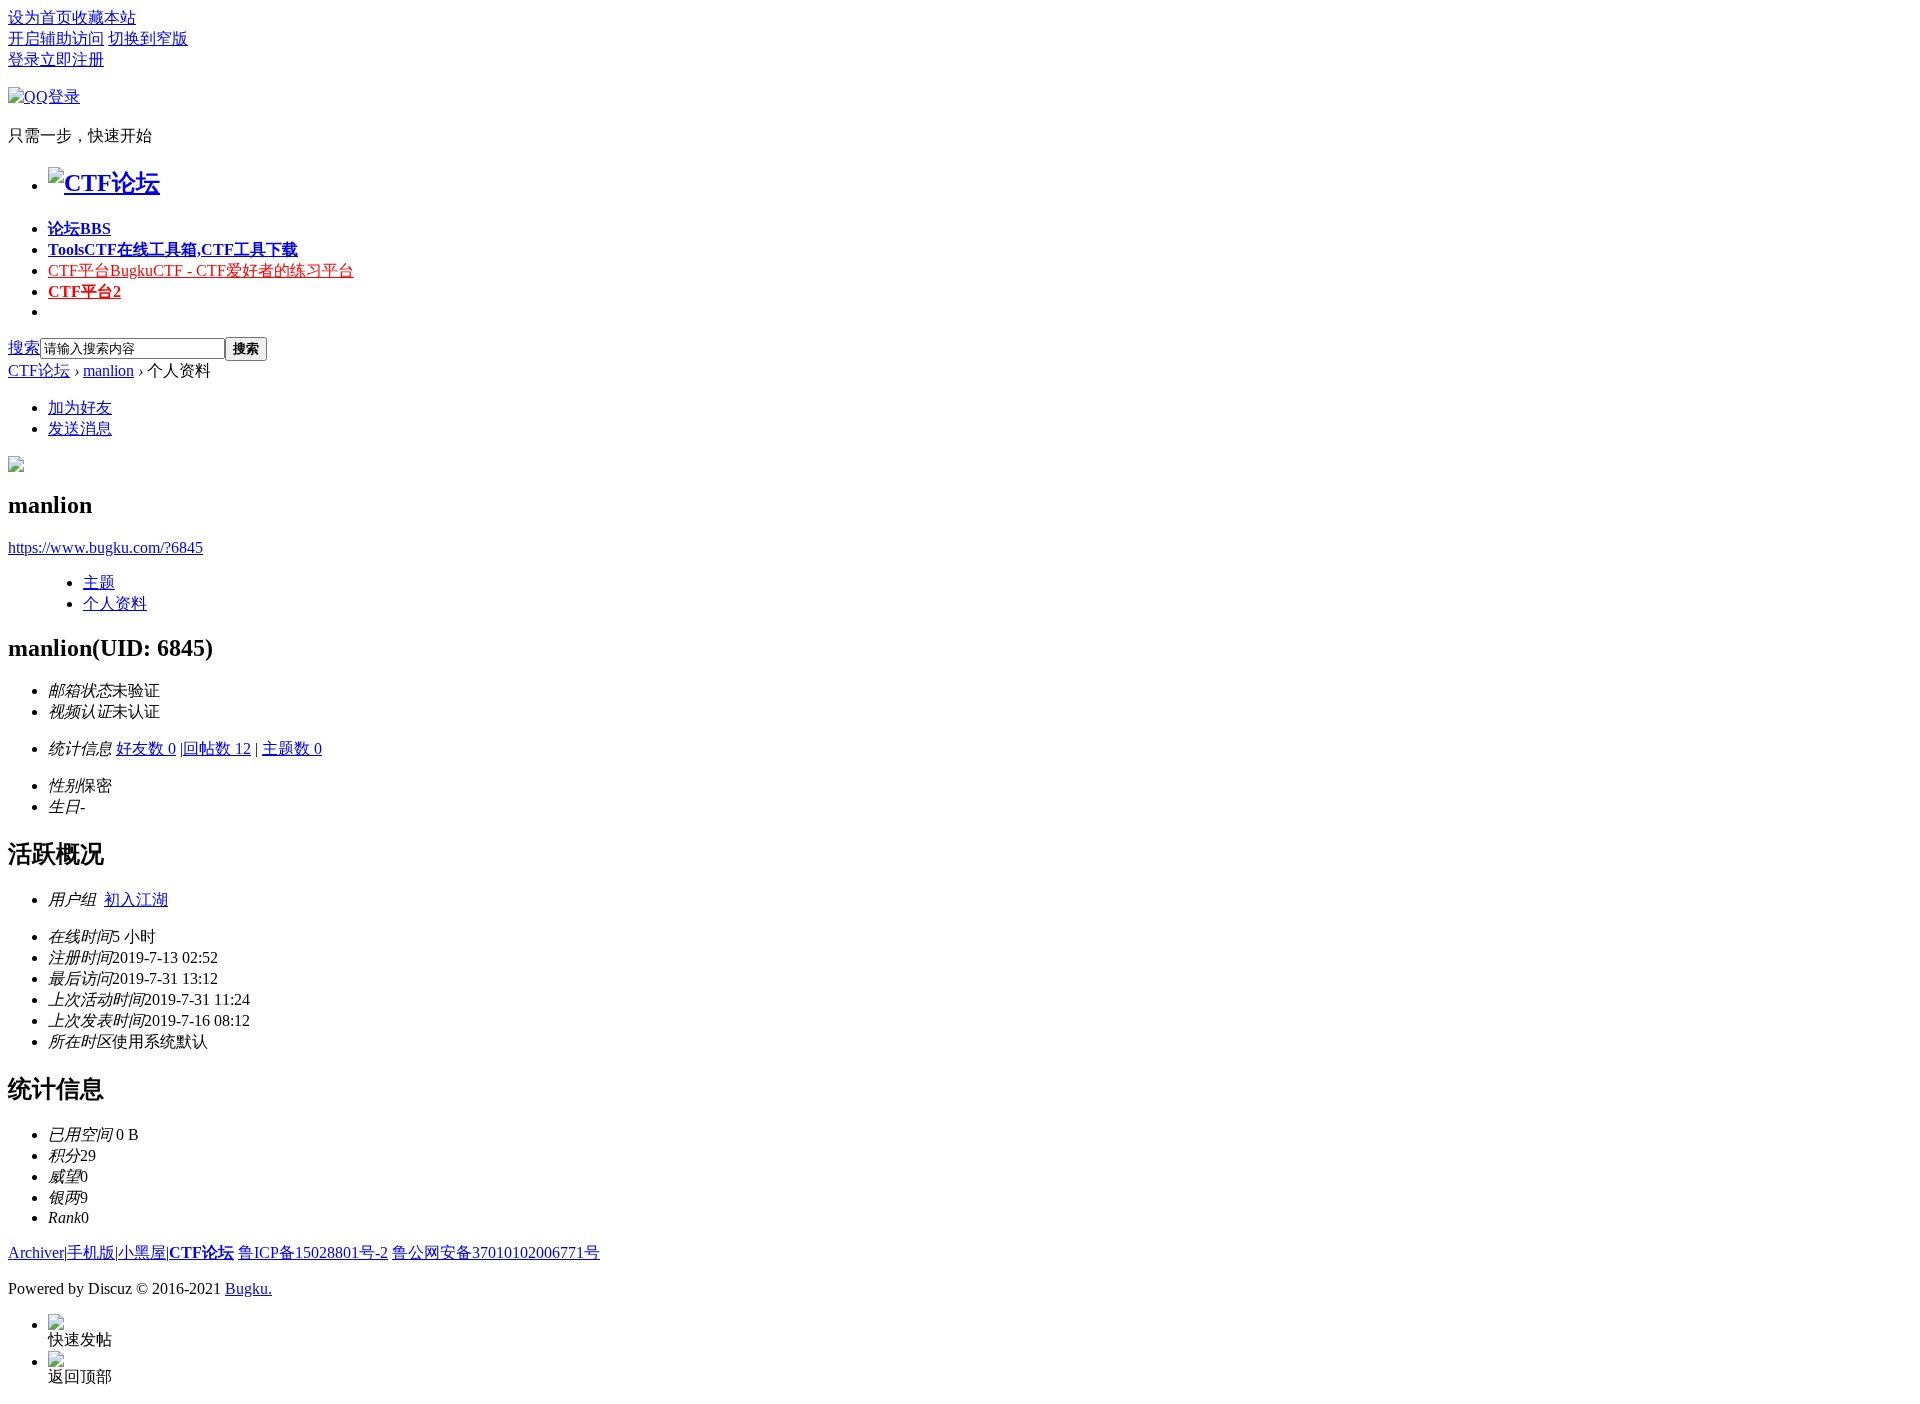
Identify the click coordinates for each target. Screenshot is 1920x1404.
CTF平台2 (84, 291)
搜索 (24, 347)
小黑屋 (142, 1252)
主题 (99, 582)
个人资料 (115, 603)
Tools (173, 249)
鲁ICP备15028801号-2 (313, 1252)
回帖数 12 (217, 748)
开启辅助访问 (56, 38)
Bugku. (248, 1288)
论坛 (79, 228)
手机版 (91, 1252)
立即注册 (72, 59)
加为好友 (80, 407)
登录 (24, 59)
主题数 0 (292, 748)
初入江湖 (136, 899)
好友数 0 (146, 748)
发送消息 (80, 428)
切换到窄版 (148, 38)
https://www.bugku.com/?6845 (105, 547)
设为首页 (40, 17)
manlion (108, 370)
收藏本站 (104, 17)
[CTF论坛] (104, 183)
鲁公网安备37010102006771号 (496, 1252)
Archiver (36, 1252)
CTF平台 (201, 270)
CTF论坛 (39, 370)
